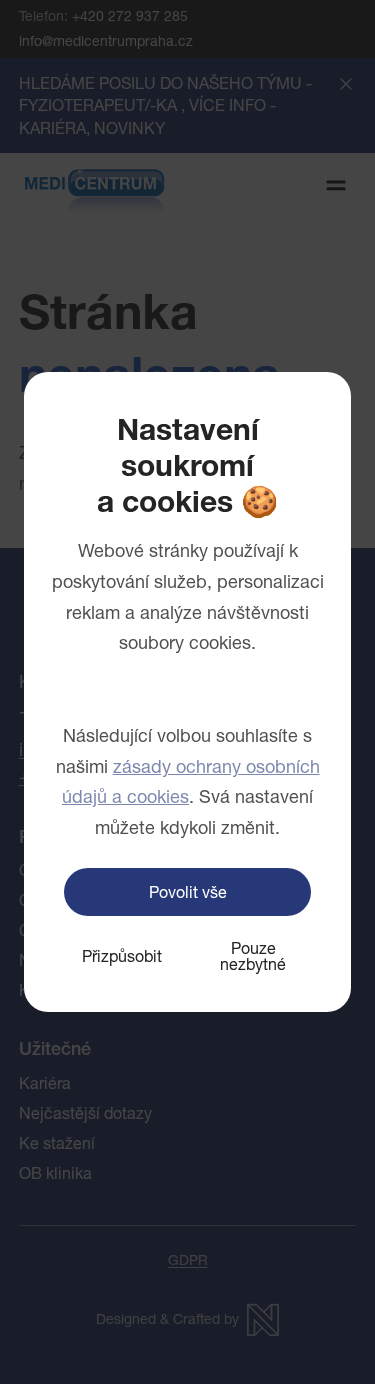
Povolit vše (188, 892)
